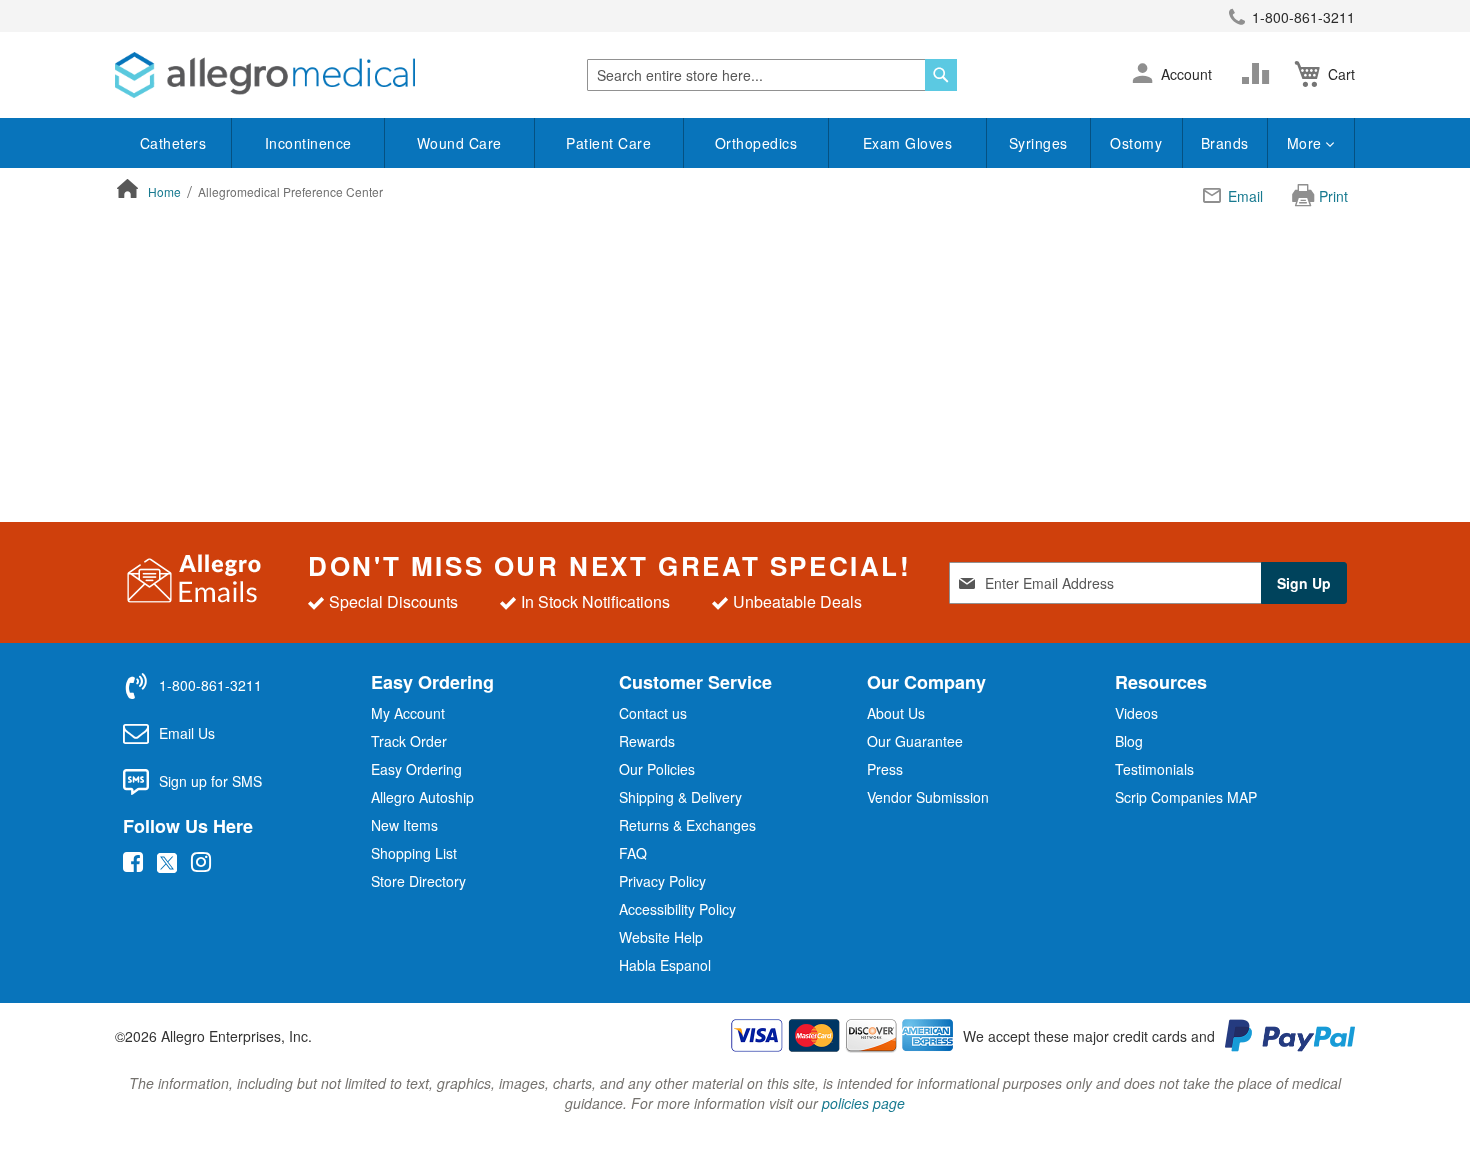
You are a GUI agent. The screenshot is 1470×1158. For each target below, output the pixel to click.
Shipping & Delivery (680, 797)
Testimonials (1154, 769)
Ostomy (1136, 143)
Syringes (1038, 143)
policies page (863, 1103)
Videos (1136, 713)
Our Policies (657, 769)
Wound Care (459, 143)
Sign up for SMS (210, 781)
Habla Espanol (665, 965)
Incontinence (308, 143)
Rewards (647, 741)
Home (166, 191)
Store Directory (418, 881)
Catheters (173, 143)
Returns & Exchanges (687, 825)
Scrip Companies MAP (1186, 797)
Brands (1225, 143)
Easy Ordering (416, 769)
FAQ (633, 853)
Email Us (187, 733)
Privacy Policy (662, 881)
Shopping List (414, 853)
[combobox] (772, 75)
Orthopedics (756, 143)
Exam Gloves (908, 143)
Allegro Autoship (422, 797)
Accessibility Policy (677, 909)
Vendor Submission (928, 797)
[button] (1142, 75)
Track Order (409, 741)
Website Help (661, 937)
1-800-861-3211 (1303, 17)
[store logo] (265, 75)
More (1307, 143)
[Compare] (1260, 74)
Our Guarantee (915, 741)
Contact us (653, 713)
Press (885, 769)
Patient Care (608, 143)
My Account (408, 713)
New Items (404, 825)
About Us (896, 713)
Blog (1129, 741)
